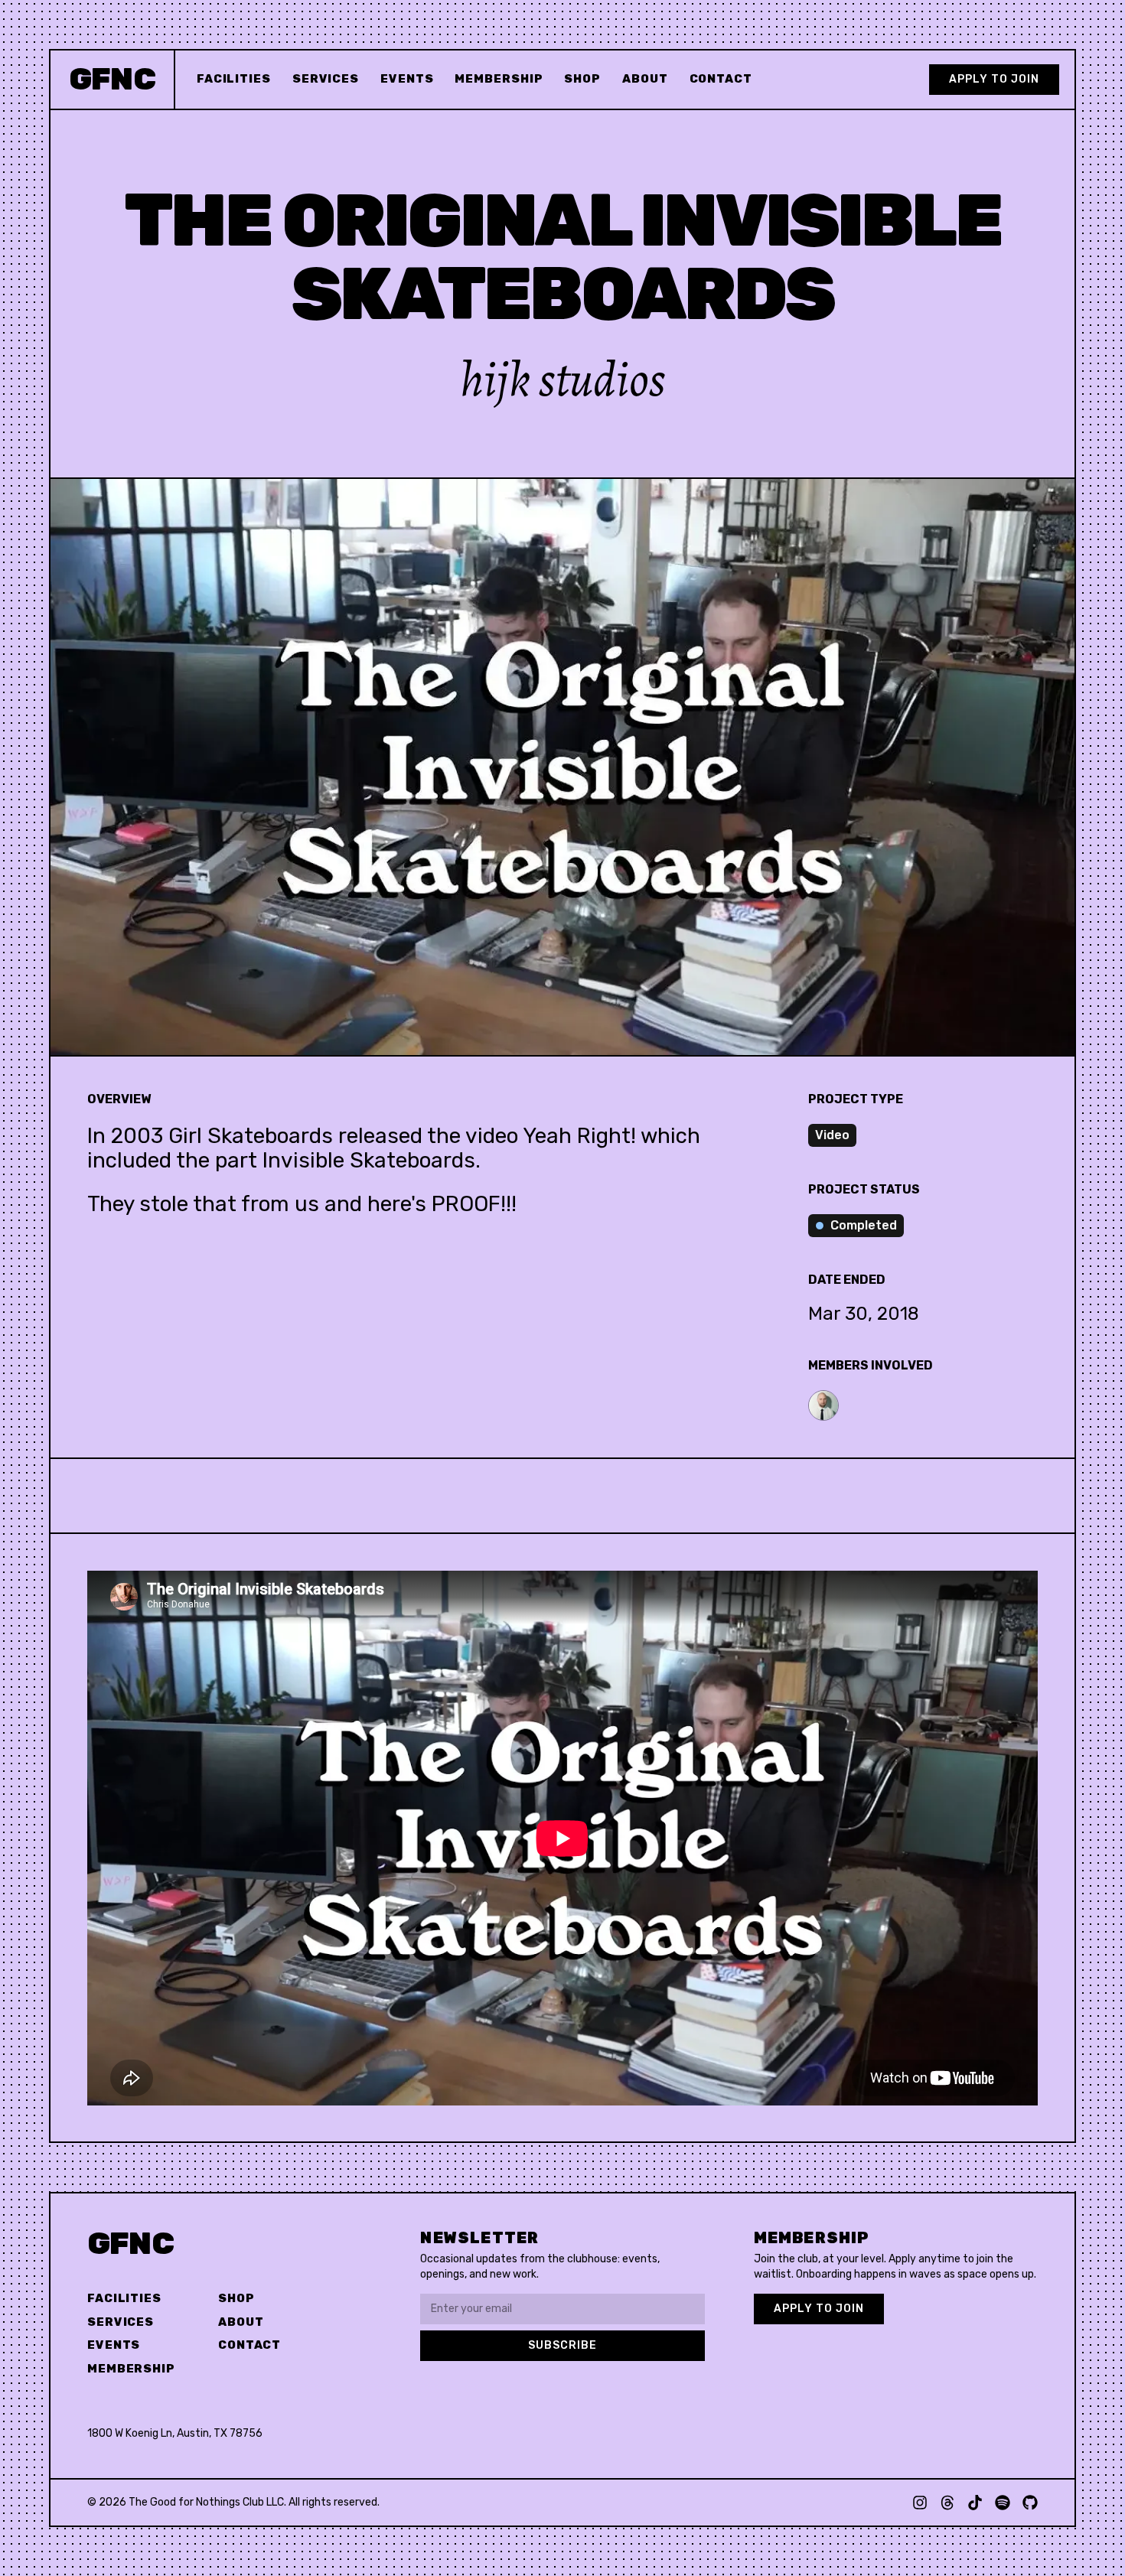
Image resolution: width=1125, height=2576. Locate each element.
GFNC (130, 2244)
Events (407, 79)
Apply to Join (994, 79)
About (645, 79)
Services (326, 79)
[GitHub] (1030, 2503)
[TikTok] (975, 2503)
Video (832, 1135)
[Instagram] (920, 2503)
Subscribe (562, 2345)
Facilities (234, 79)
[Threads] (947, 2503)
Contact (721, 79)
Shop (582, 79)
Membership (499, 79)
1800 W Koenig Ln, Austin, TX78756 (175, 2433)
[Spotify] (1003, 2503)
